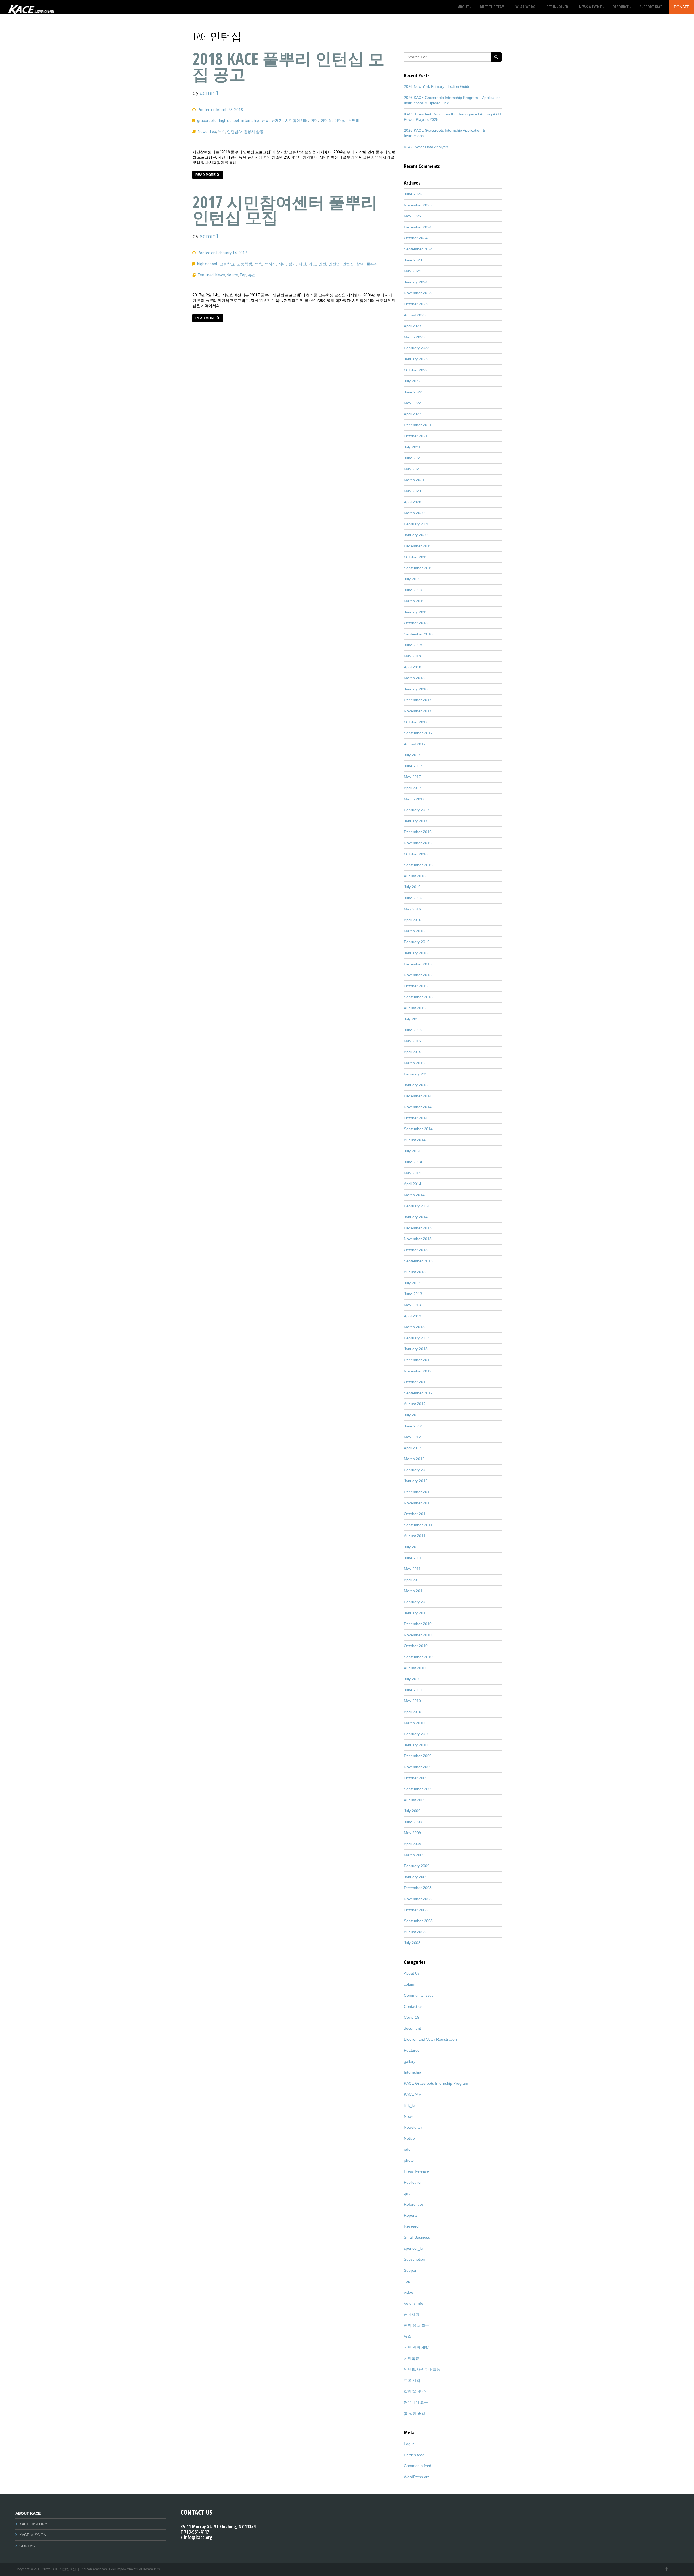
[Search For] (496, 57)
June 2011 (413, 1558)
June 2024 (413, 260)
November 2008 (418, 1899)
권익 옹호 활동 (416, 2325)
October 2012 (416, 1382)
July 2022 (412, 381)
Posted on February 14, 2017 (222, 253)
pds (407, 2149)
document (412, 2028)
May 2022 (412, 403)
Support (411, 2270)
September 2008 (418, 1921)
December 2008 (418, 1888)
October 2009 (416, 1778)
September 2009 (418, 1789)
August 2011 (415, 1536)
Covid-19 (412, 2017)
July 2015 (412, 1019)
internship (250, 121)
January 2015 (416, 1085)
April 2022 (413, 414)
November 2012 (418, 1371)
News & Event (590, 7)
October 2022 (416, 370)
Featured (206, 275)
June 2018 (413, 645)
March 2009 (414, 1855)
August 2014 (415, 1140)
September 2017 (418, 733)
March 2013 (414, 1327)
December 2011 (418, 1492)
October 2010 (416, 1646)
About (464, 7)
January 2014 (416, 1217)
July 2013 (412, 1283)
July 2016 (412, 887)
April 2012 (413, 1448)
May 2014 (412, 1173)
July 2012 (412, 1415)
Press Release (416, 2171)
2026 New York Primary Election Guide (437, 86)
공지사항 (412, 2314)
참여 (360, 264)
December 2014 (418, 1096)
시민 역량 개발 (416, 2347)
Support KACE (651, 7)
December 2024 (418, 227)
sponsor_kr (414, 2248)
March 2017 (414, 799)
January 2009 (416, 1877)
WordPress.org (417, 2477)
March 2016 (414, 931)
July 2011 (412, 1547)
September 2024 (418, 249)
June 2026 (413, 194)
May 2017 (412, 777)
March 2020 (414, 513)
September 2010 (418, 1657)
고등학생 (245, 264)
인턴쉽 (326, 121)
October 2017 (416, 722)
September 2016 (418, 865)
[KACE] (31, 7)
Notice (232, 275)
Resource (621, 7)
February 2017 (417, 810)
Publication (413, 2182)
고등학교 (227, 264)
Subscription (415, 2259)
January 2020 (416, 535)
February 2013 (417, 1338)
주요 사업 (412, 2380)
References (414, 2204)
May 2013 (412, 1305)
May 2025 (412, 216)
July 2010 (412, 1679)
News (203, 132)
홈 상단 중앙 (415, 2413)
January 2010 (416, 1745)
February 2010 (417, 1734)
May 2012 (412, 1437)
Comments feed (418, 2466)
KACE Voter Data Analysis (426, 147)
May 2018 (412, 656)
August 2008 (415, 1932)
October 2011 (416, 1514)
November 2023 (418, 293)
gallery (410, 2061)
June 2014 (413, 1162)
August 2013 (415, 1272)
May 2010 (412, 1701)
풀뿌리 (354, 121)
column (410, 1984)
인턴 (314, 121)
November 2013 (418, 1239)
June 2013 (413, 1294)
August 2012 (415, 1404)
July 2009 (412, 1811)
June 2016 (413, 898)
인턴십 (340, 121)
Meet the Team (492, 7)
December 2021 (418, 425)
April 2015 (413, 1052)
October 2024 (416, 238)
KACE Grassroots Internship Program (436, 2083)
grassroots (207, 121)
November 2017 (418, 711)
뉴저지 (277, 121)
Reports (411, 2215)
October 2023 (416, 304)
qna (407, 2193)
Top (213, 132)
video (409, 2292)
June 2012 (413, 1426)
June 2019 (413, 590)
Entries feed (414, 2455)
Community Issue (419, 1995)
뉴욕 (265, 121)
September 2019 (418, 568)
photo (409, 2160)
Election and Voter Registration (430, 2039)
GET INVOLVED (557, 7)
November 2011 (418, 1503)
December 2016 (418, 832)
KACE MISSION (33, 2535)
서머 (282, 264)
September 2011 (418, 1525)
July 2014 (412, 1151)
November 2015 (418, 975)
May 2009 (412, 1833)
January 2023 (416, 359)
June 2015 (413, 1030)
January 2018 (416, 689)
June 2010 (413, 1690)
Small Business (417, 2237)
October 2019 (416, 557)
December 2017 (418, 700)
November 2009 (418, 1767)
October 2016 (416, 854)
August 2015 (415, 1008)
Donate (682, 7)
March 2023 (414, 337)
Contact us (413, 2006)
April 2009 (413, 1844)
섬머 (292, 264)
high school (229, 121)
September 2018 (418, 634)
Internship (412, 2072)
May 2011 (412, 1569)
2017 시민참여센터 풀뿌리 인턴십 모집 (285, 210)
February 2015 (417, 1074)
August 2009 (415, 1800)
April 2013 (413, 1316)
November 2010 (418, 1635)
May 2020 (412, 491)
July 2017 (412, 755)
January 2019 (416, 612)
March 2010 (414, 1723)
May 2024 (412, 271)
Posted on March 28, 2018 (220, 110)
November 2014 (418, 1107)
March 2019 (414, 601)
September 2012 (418, 1393)
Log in (409, 2444)
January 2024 (416, 282)
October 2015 (416, 986)
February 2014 (417, 1206)
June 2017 (413, 766)
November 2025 (418, 205)
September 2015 (418, 997)
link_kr (409, 2105)
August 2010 (415, 1668)
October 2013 (416, 1250)
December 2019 (418, 546)
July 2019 (412, 579)
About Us (412, 1973)
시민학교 (412, 2358)
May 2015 (412, 1041)
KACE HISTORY (33, 2524)
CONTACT (28, 2546)
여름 (312, 264)
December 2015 (418, 964)
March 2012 (414, 1459)
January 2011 (416, 1613)
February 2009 (417, 1866)
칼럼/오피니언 (416, 2391)
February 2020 (417, 524)
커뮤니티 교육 (416, 2402)
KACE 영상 (413, 2094)
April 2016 (413, 920)
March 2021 (414, 480)
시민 (302, 264)
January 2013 (416, 1349)
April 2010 (413, 1712)
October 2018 (416, 623)
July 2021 (412, 447)
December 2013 (418, 1228)
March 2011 (414, 1591)
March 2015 (414, 1063)
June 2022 (413, 392)
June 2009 (413, 1822)
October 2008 (416, 1910)
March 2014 (414, 1195)
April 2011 (412, 1580)
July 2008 (412, 1943)
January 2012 (416, 1481)
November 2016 (418, 843)
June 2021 (413, 458)
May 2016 (412, 909)
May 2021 (412, 469)
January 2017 (416, 821)
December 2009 (418, 1756)
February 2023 (417, 348)
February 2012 (417, 1470)
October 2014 (416, 1118)
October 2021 (416, 436)
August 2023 (415, 315)
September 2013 (418, 1261)
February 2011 (417, 1602)
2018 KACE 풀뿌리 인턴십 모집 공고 (288, 66)
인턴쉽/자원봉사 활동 (245, 132)
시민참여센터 (297, 121)
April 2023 (413, 326)
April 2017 (413, 788)
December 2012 (418, 1360)
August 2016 (415, 876)
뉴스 (221, 132)
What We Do (525, 7)
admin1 (209, 93)
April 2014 (413, 1184)
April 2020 (413, 502)
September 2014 (418, 1129)
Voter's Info (414, 2303)
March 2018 (414, 678)
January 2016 (416, 953)
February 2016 (417, 942)
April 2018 (413, 667)
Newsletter (413, 2127)
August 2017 (415, 744)
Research (412, 2226)
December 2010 (418, 1624)
